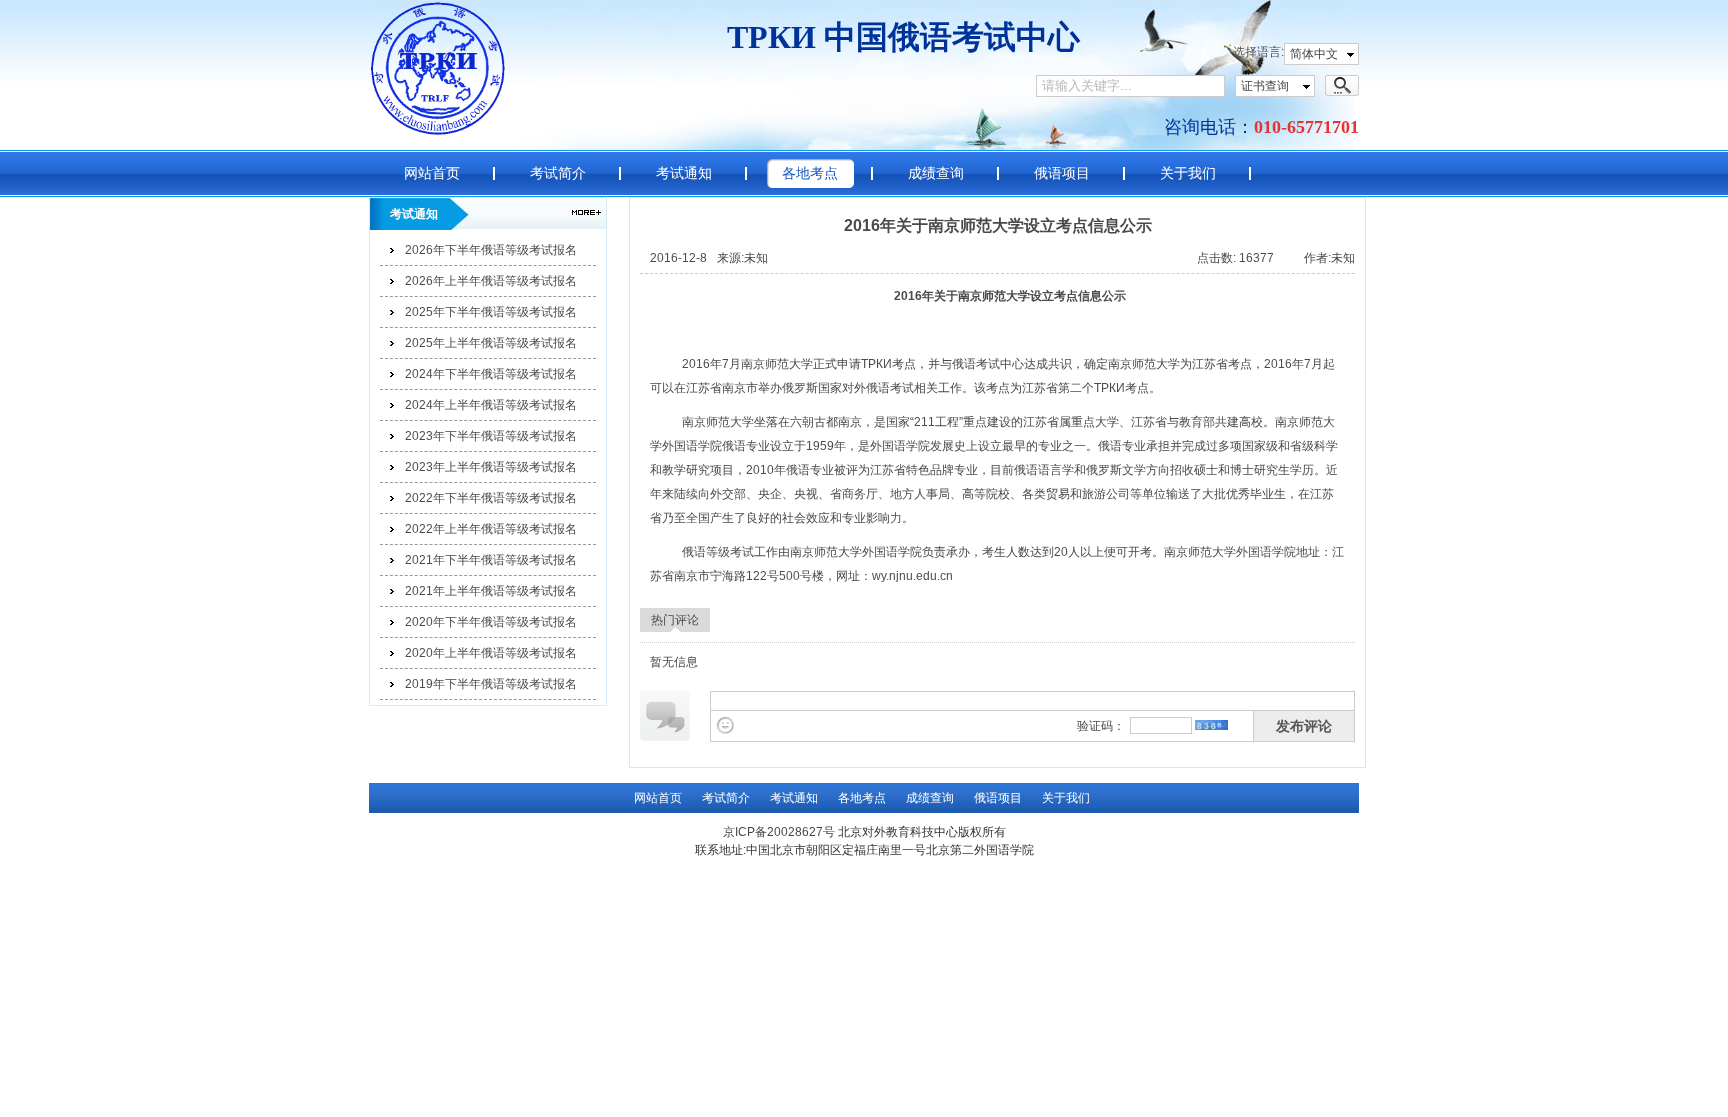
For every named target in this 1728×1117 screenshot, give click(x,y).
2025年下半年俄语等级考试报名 (491, 312)
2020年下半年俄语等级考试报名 (491, 622)
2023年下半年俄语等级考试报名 (491, 436)
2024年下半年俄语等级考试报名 (491, 374)
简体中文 (1314, 54)
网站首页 (432, 173)
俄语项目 (1062, 173)
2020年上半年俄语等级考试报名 (491, 653)
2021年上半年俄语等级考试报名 (491, 591)
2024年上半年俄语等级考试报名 (491, 405)
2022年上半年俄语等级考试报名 (491, 529)
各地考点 (810, 173)
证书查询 (1265, 86)
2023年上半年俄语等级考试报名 (491, 467)
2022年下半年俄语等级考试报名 (491, 498)
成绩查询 (936, 173)
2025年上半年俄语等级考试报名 (491, 343)
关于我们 (1188, 173)
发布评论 (1304, 726)
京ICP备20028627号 (779, 832)
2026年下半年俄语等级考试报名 (491, 250)
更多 (586, 212)
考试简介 (558, 173)
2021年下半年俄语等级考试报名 (491, 560)
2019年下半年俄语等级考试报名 (491, 684)
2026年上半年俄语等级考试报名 (491, 281)
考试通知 (684, 173)
